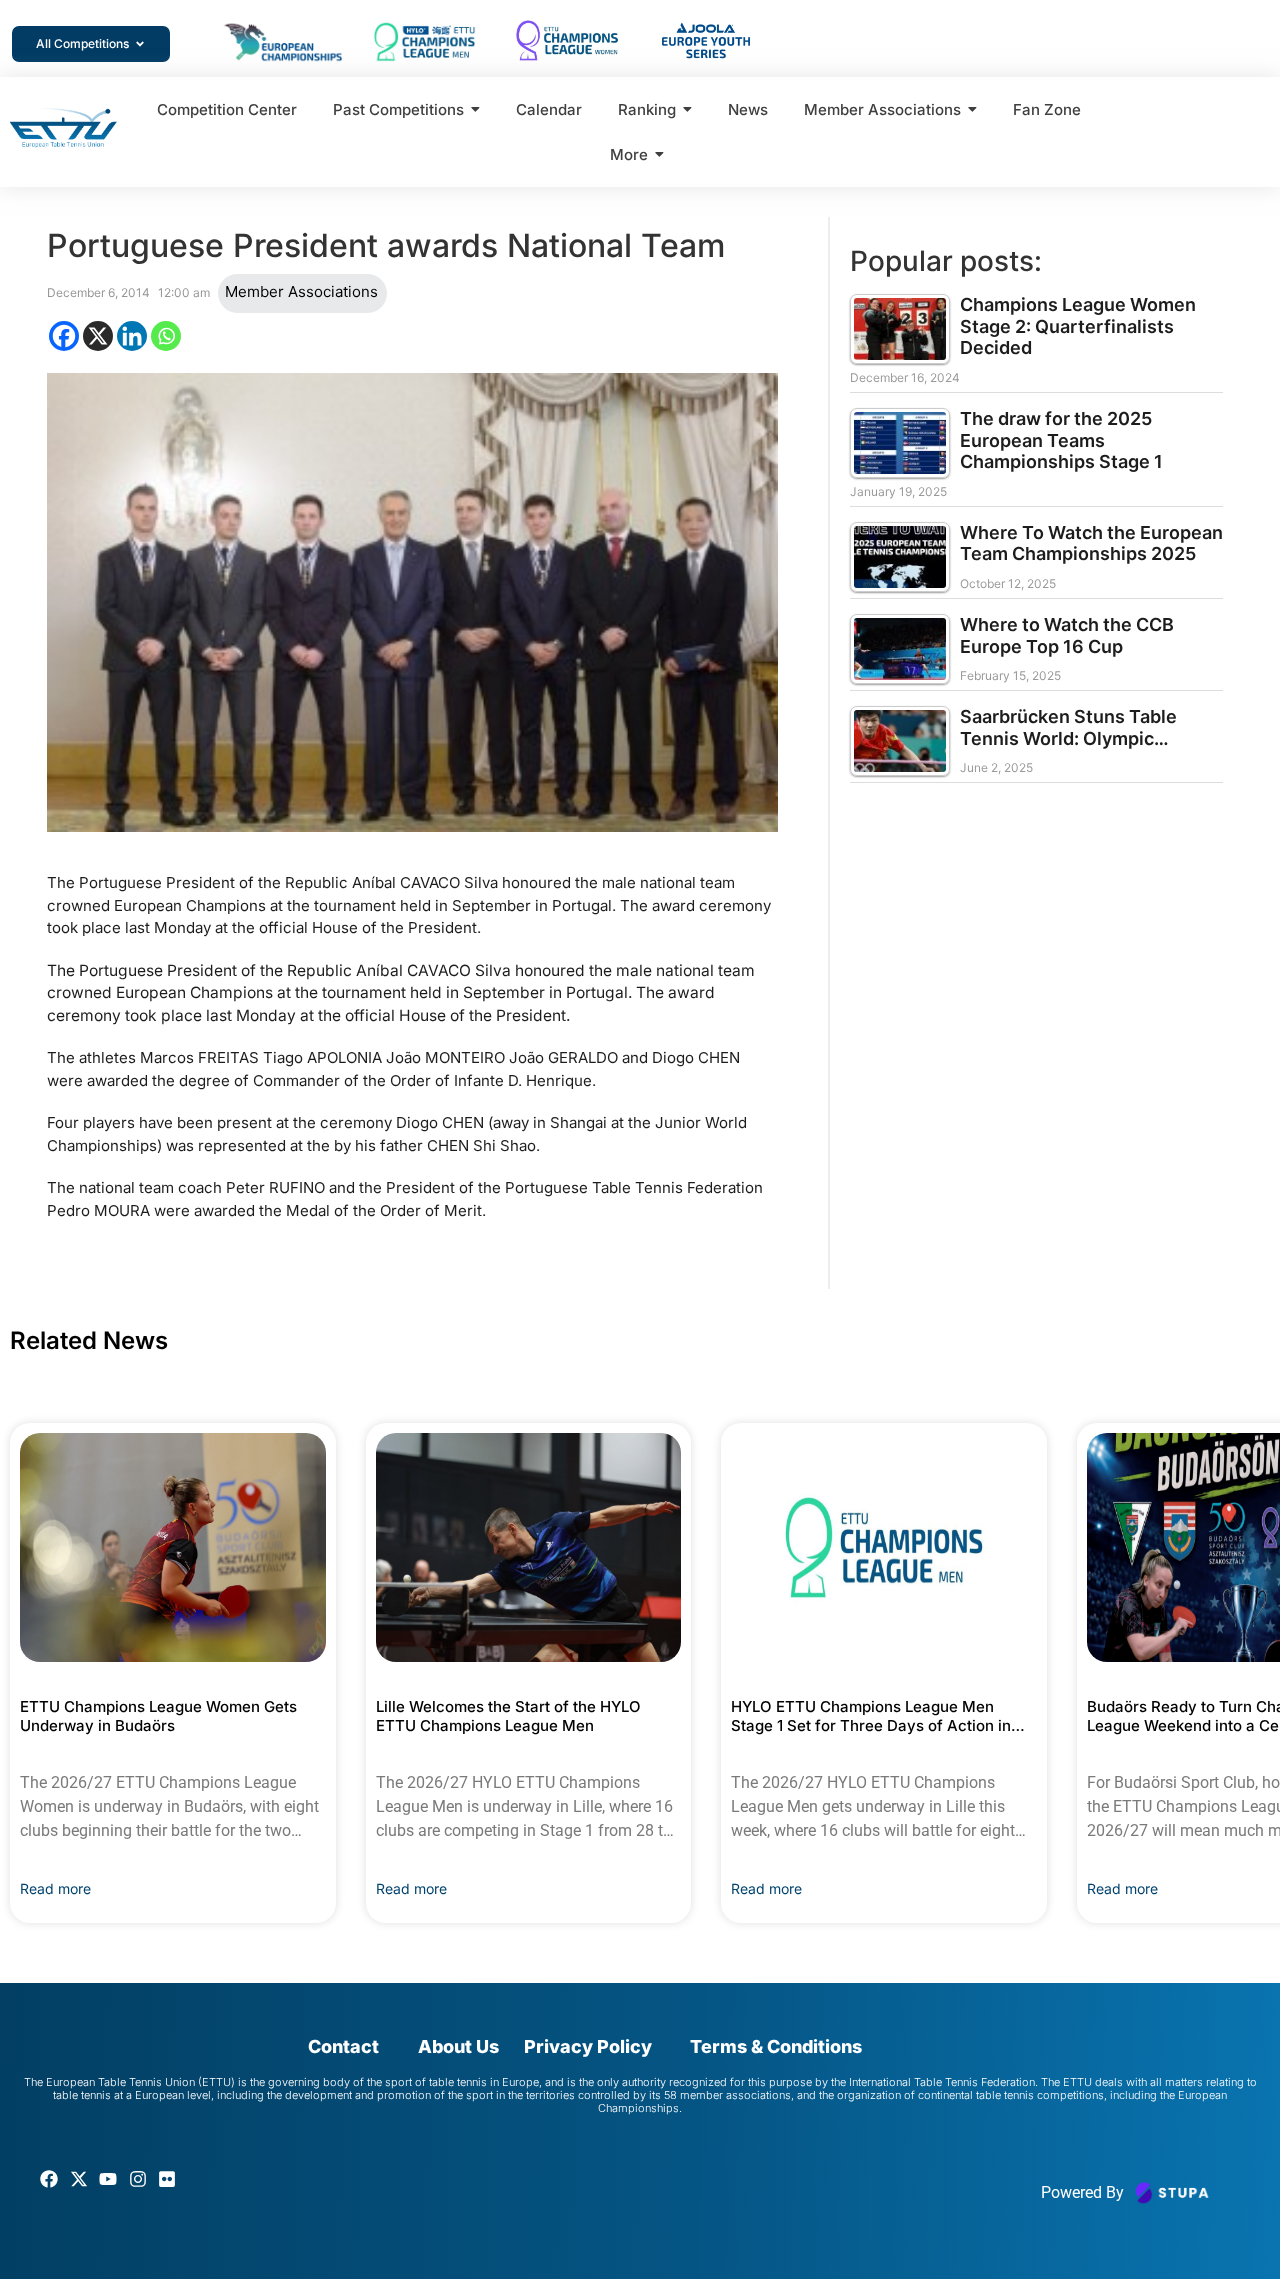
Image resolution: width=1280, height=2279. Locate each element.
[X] (98, 336)
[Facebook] (64, 336)
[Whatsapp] (166, 336)
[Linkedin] (132, 336)
